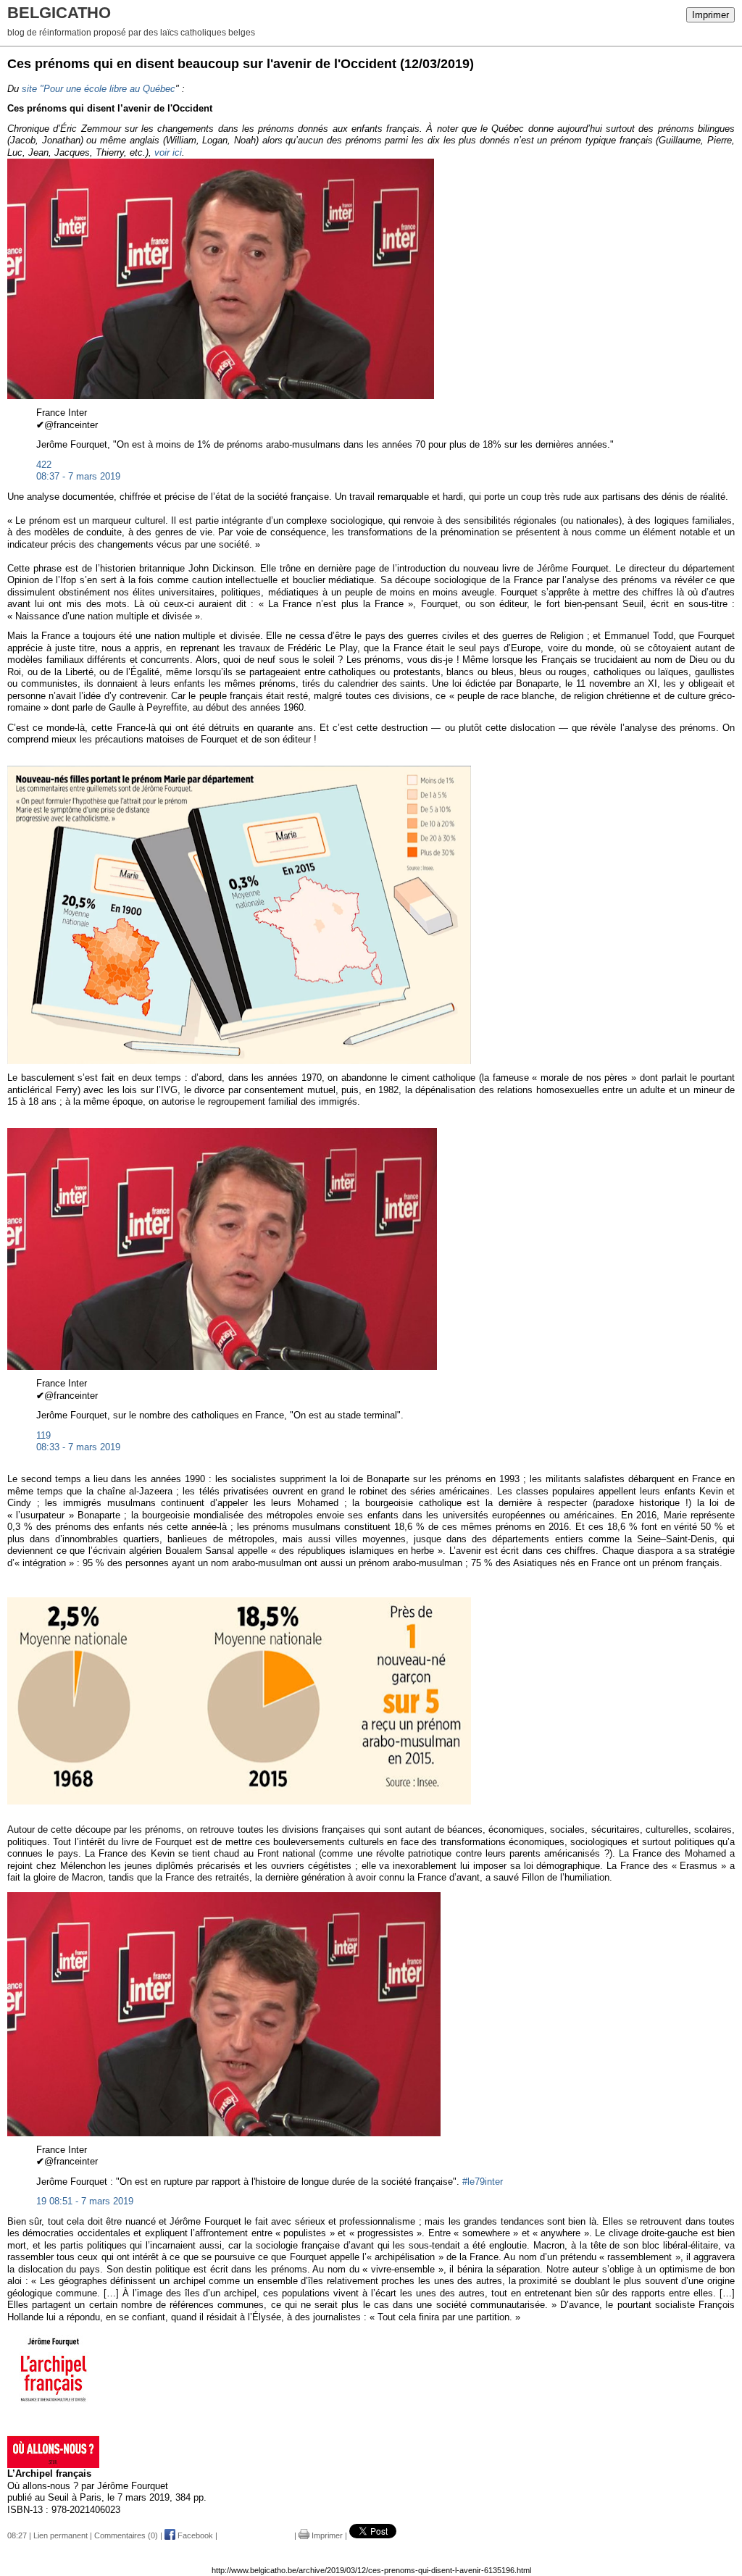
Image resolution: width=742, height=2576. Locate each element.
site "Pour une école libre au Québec (99, 89)
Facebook (194, 2535)
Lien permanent (61, 2535)
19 (41, 2201)
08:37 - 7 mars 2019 (78, 476)
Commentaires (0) (126, 2535)
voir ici (168, 152)
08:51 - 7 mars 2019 (91, 2201)
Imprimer (710, 15)
